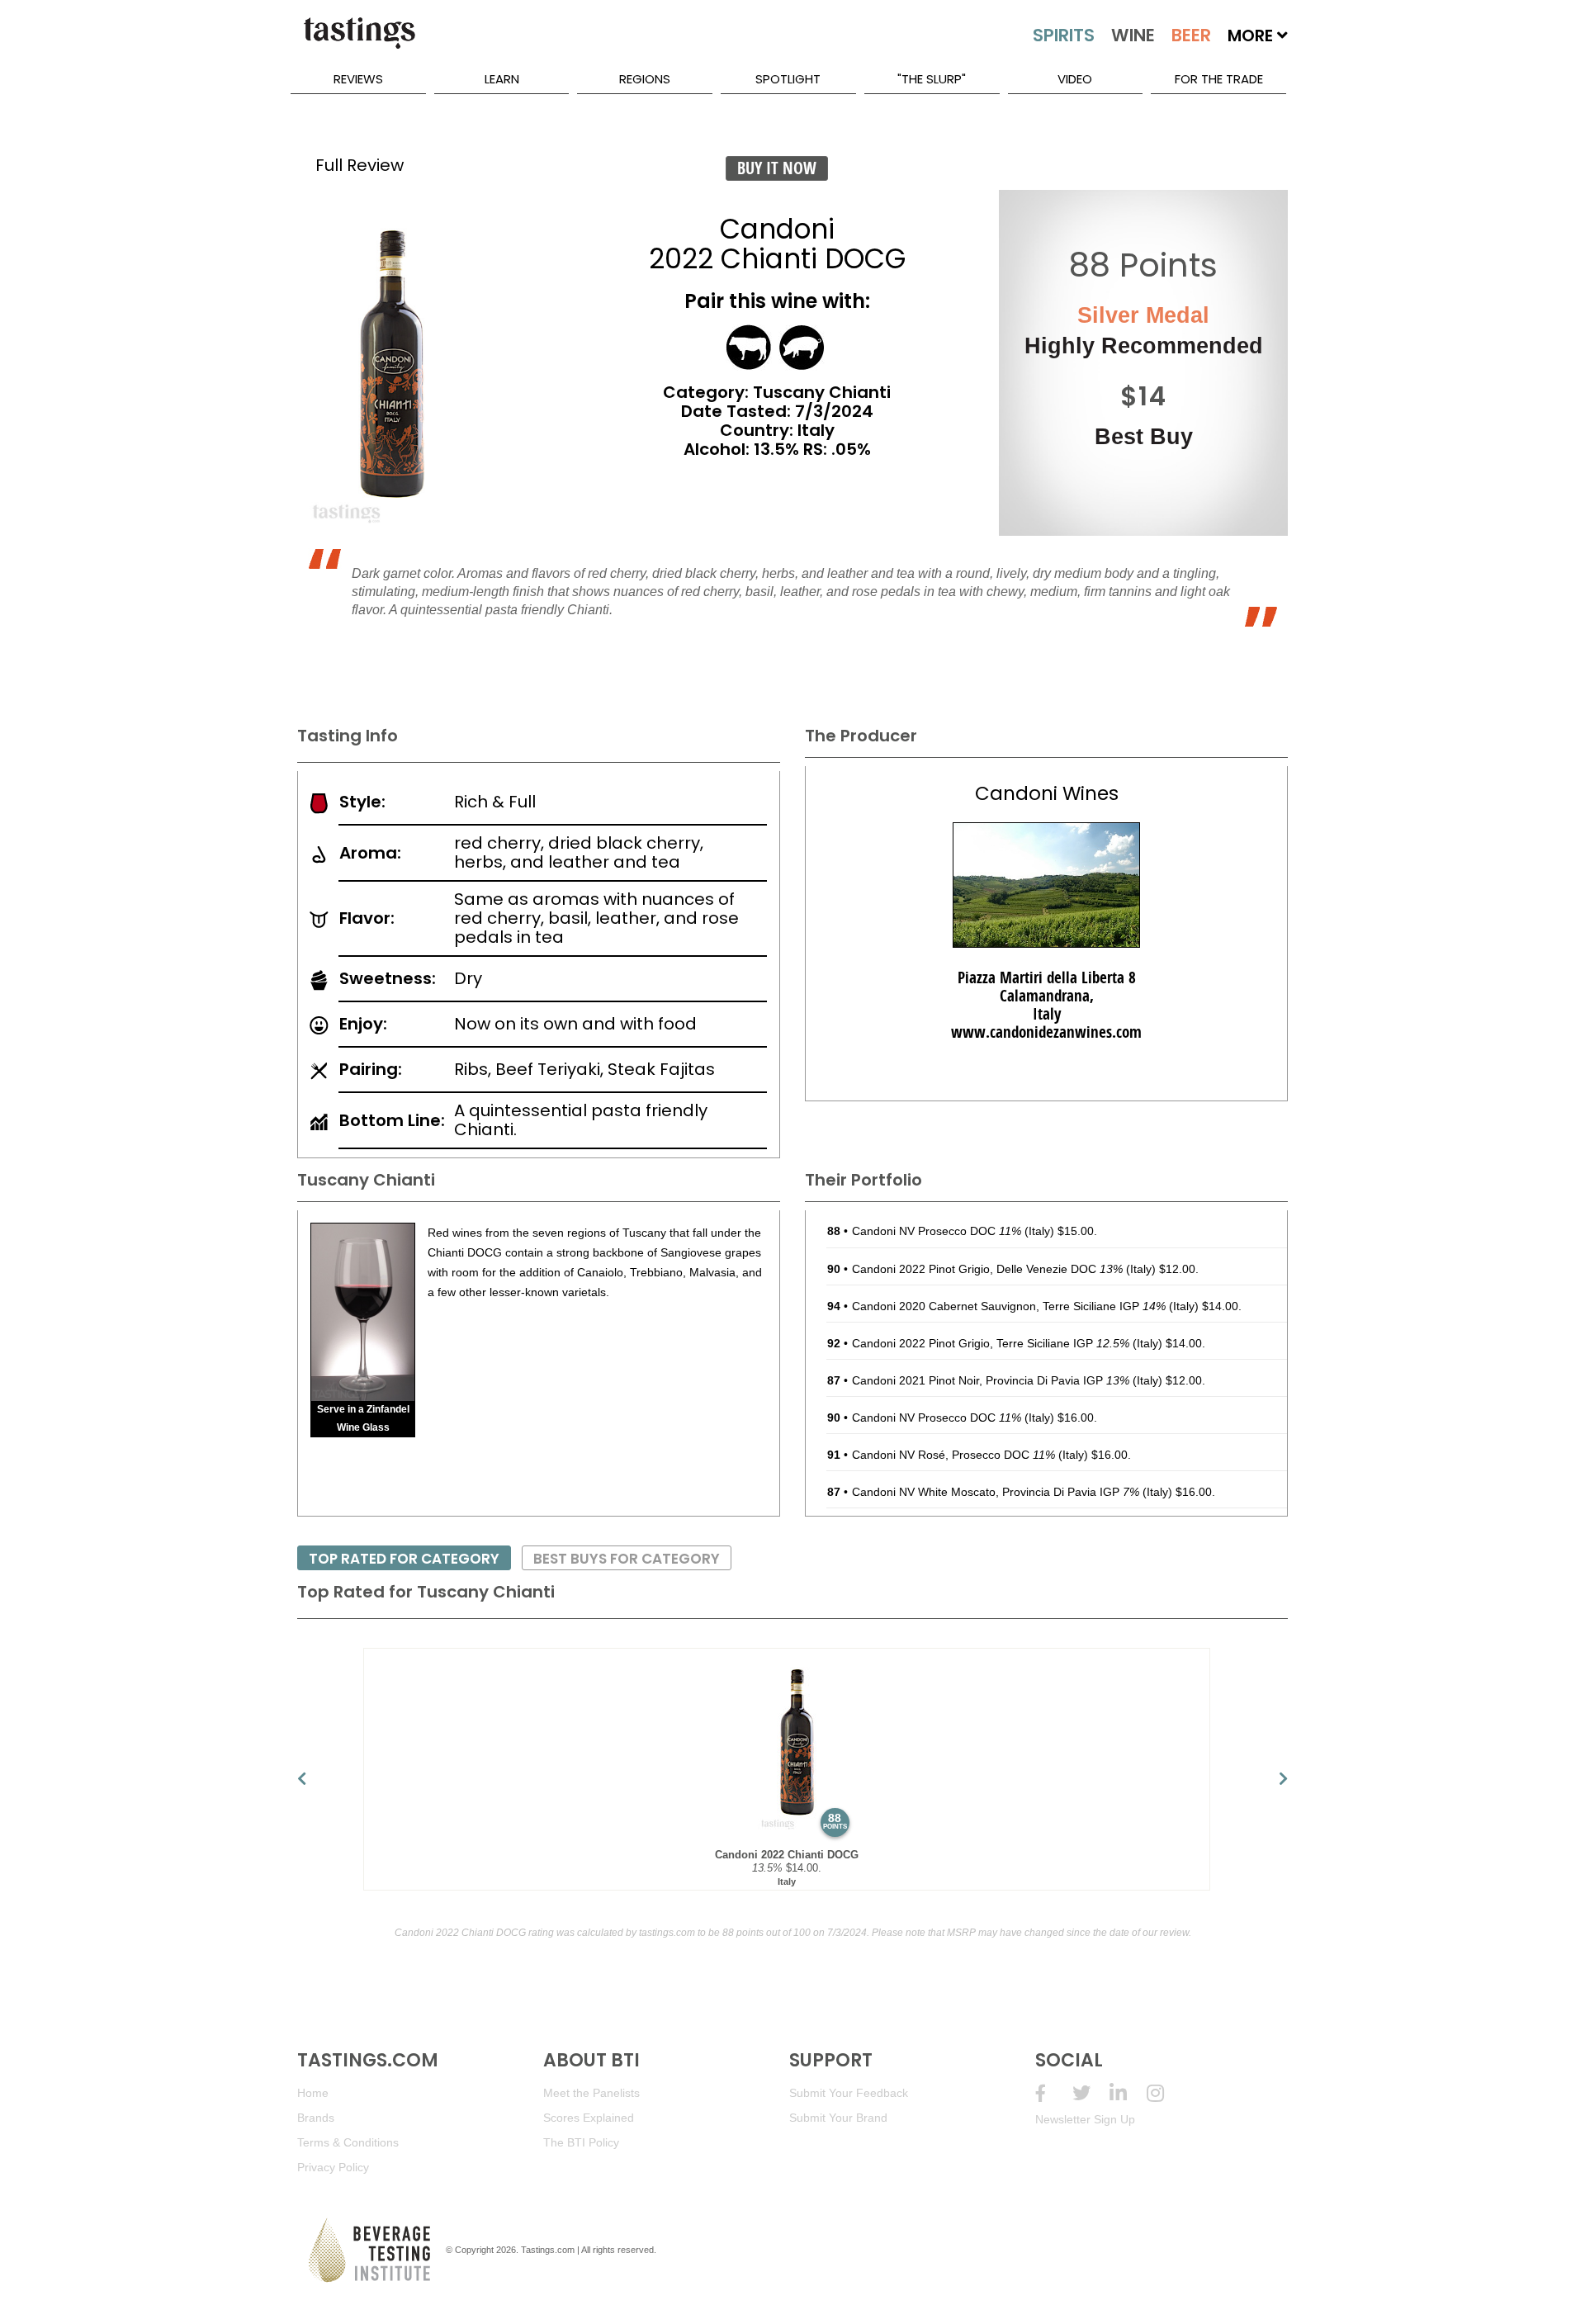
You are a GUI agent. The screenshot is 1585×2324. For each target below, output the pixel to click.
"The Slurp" (932, 79)
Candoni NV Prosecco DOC (937, 1231)
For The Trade (1219, 79)
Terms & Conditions (348, 2142)
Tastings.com (548, 2250)
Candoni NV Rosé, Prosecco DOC (953, 1455)
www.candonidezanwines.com (1046, 1032)
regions (645, 79)
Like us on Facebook (1054, 2093)
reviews (358, 79)
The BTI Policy (581, 2142)
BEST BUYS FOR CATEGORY (627, 1559)
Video (1075, 79)
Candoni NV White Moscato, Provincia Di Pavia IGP (996, 1492)
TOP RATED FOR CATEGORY (404, 1559)
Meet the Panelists (591, 2093)
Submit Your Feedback (849, 2093)
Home (313, 2093)
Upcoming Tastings (1165, 2093)
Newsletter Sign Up (1085, 2119)
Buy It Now (777, 168)
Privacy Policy (333, 2167)
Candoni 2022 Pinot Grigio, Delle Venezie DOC (987, 1269)
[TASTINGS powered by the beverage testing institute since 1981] (359, 41)
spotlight (788, 79)
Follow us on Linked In (1128, 2093)
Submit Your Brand (838, 2118)
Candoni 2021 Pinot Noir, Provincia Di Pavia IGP (991, 1380)
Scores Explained (589, 2118)
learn (502, 79)
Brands (316, 2118)
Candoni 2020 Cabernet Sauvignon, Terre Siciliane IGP (1009, 1306)
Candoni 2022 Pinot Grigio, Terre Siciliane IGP (991, 1343)
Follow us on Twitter (1091, 2093)
